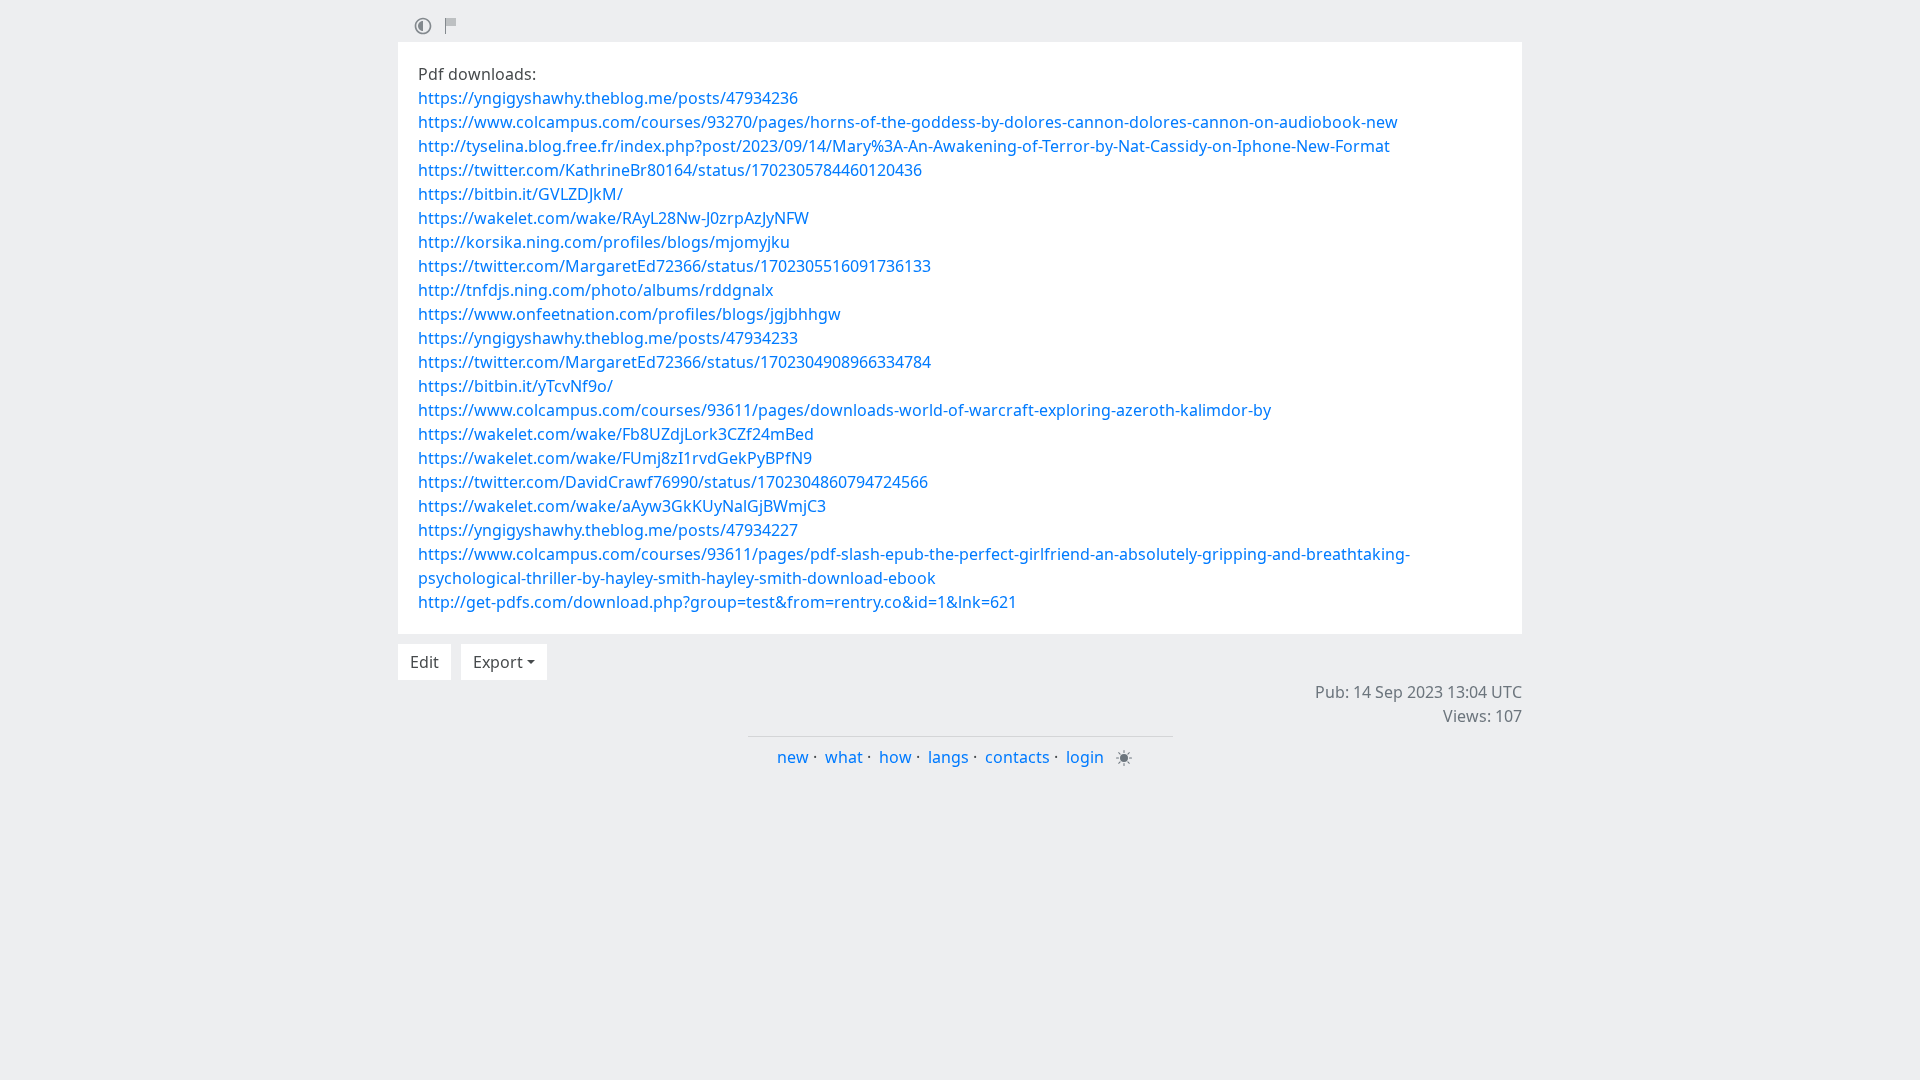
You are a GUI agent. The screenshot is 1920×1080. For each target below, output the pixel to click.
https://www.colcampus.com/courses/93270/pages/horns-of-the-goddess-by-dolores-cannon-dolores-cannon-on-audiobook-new (908, 122)
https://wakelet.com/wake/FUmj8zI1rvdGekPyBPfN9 (615, 458)
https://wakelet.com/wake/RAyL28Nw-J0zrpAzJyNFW (613, 218)
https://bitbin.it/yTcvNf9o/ (515, 386)
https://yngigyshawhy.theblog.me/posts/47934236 (608, 98)
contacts (1017, 757)
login (1085, 757)
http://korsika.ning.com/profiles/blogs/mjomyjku (604, 242)
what (844, 757)
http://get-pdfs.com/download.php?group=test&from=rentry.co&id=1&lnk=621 (717, 602)
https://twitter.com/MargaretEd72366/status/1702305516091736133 (674, 266)
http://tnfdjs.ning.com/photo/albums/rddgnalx (595, 290)
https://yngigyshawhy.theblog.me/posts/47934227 (608, 530)
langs (948, 757)
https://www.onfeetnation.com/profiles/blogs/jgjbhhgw (629, 314)
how (895, 757)
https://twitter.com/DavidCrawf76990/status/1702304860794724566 (673, 482)
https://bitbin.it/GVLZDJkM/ (520, 194)
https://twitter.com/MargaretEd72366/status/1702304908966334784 (674, 362)
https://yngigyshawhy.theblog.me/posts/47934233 (608, 338)
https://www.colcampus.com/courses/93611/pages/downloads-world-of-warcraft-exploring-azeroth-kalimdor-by (844, 410)
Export (498, 662)
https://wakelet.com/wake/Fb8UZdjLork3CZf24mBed (616, 434)
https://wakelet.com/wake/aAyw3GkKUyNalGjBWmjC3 (622, 506)
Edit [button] (424, 662)
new (793, 757)
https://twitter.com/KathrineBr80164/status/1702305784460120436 (670, 170)
